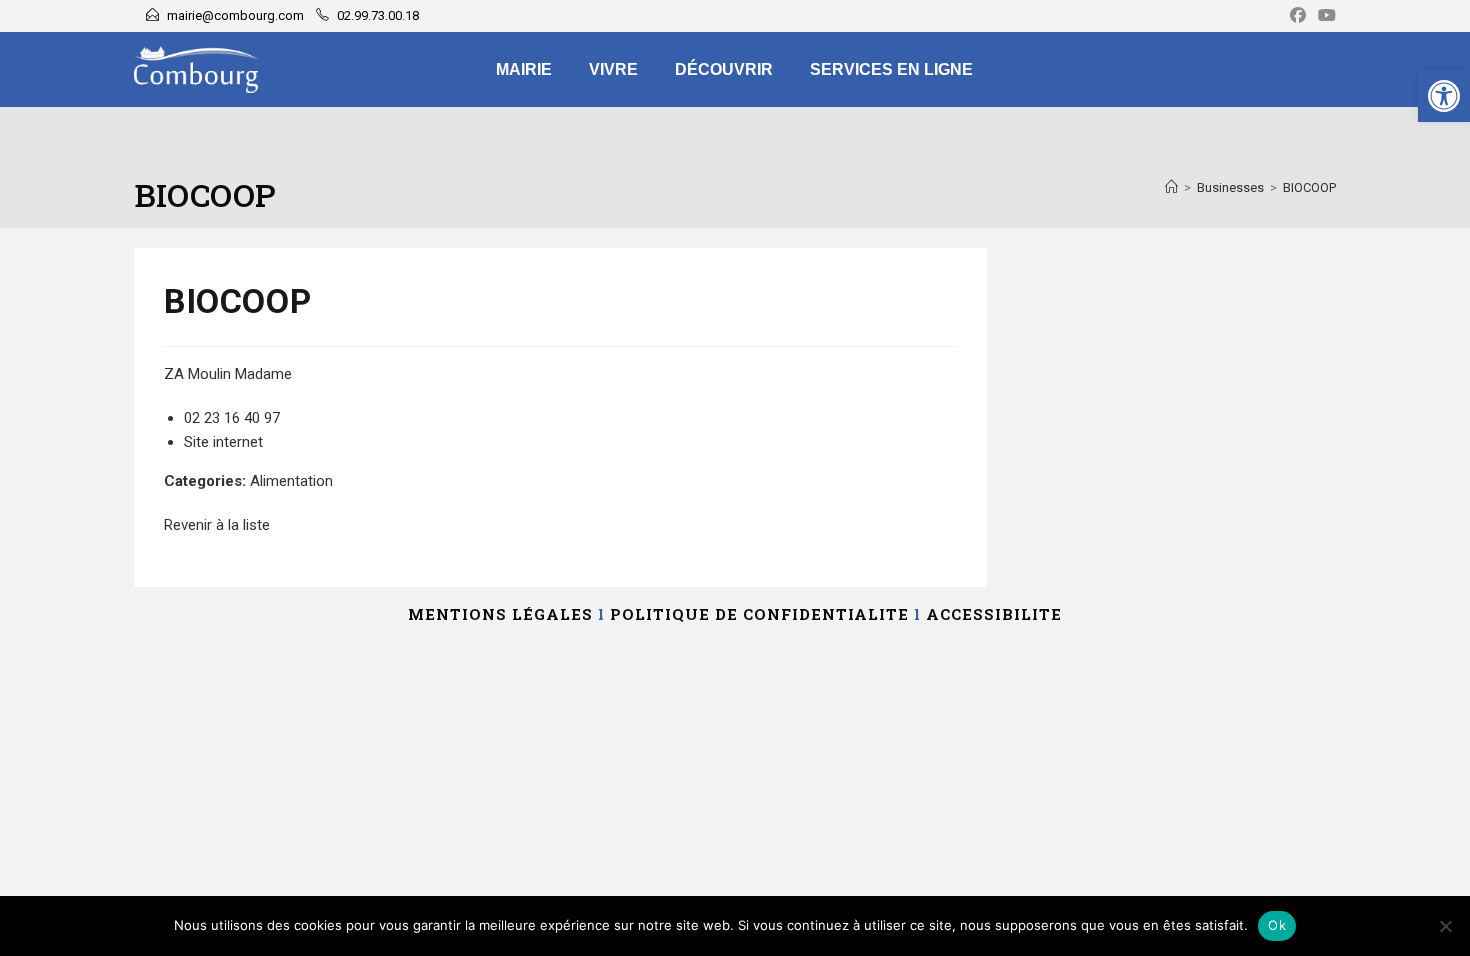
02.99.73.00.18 (378, 15)
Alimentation (291, 481)
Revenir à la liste (217, 525)
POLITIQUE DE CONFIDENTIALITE (759, 614)
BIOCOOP (1309, 187)
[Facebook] (1298, 16)
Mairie (524, 69)
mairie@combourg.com (235, 15)
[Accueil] (1171, 187)
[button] (1444, 96)
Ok (1277, 925)
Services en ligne (891, 69)
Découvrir (724, 69)
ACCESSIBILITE (994, 614)
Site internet (223, 442)
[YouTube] (1324, 16)
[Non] (1445, 926)
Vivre (613, 69)
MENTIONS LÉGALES (500, 614)
